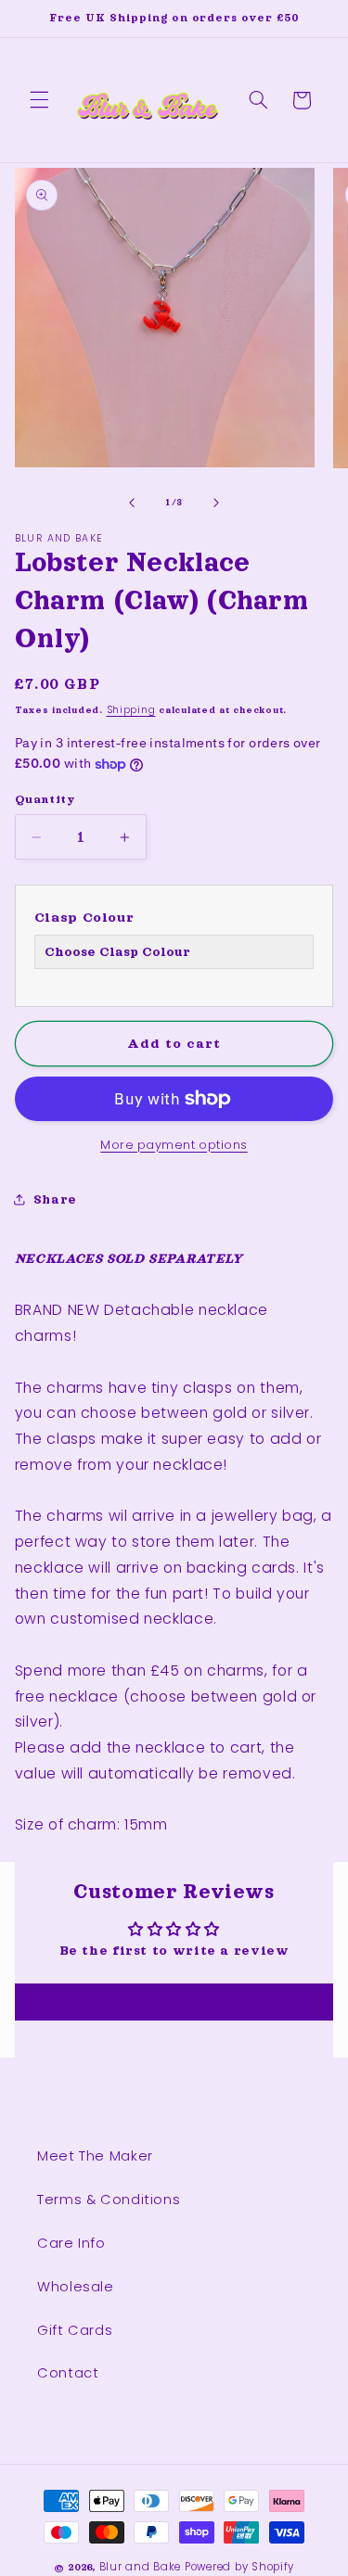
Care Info (71, 2243)
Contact (68, 2373)
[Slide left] (132, 503)
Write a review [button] (174, 2002)
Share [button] (55, 1199)
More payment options (174, 1145)
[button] (39, 100)
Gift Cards (75, 2330)
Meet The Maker (95, 2156)
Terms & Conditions (109, 2200)
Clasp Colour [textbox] (84, 917)
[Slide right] (216, 503)
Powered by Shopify (239, 2567)
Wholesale (76, 2287)
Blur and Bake (141, 2567)
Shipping (131, 710)
